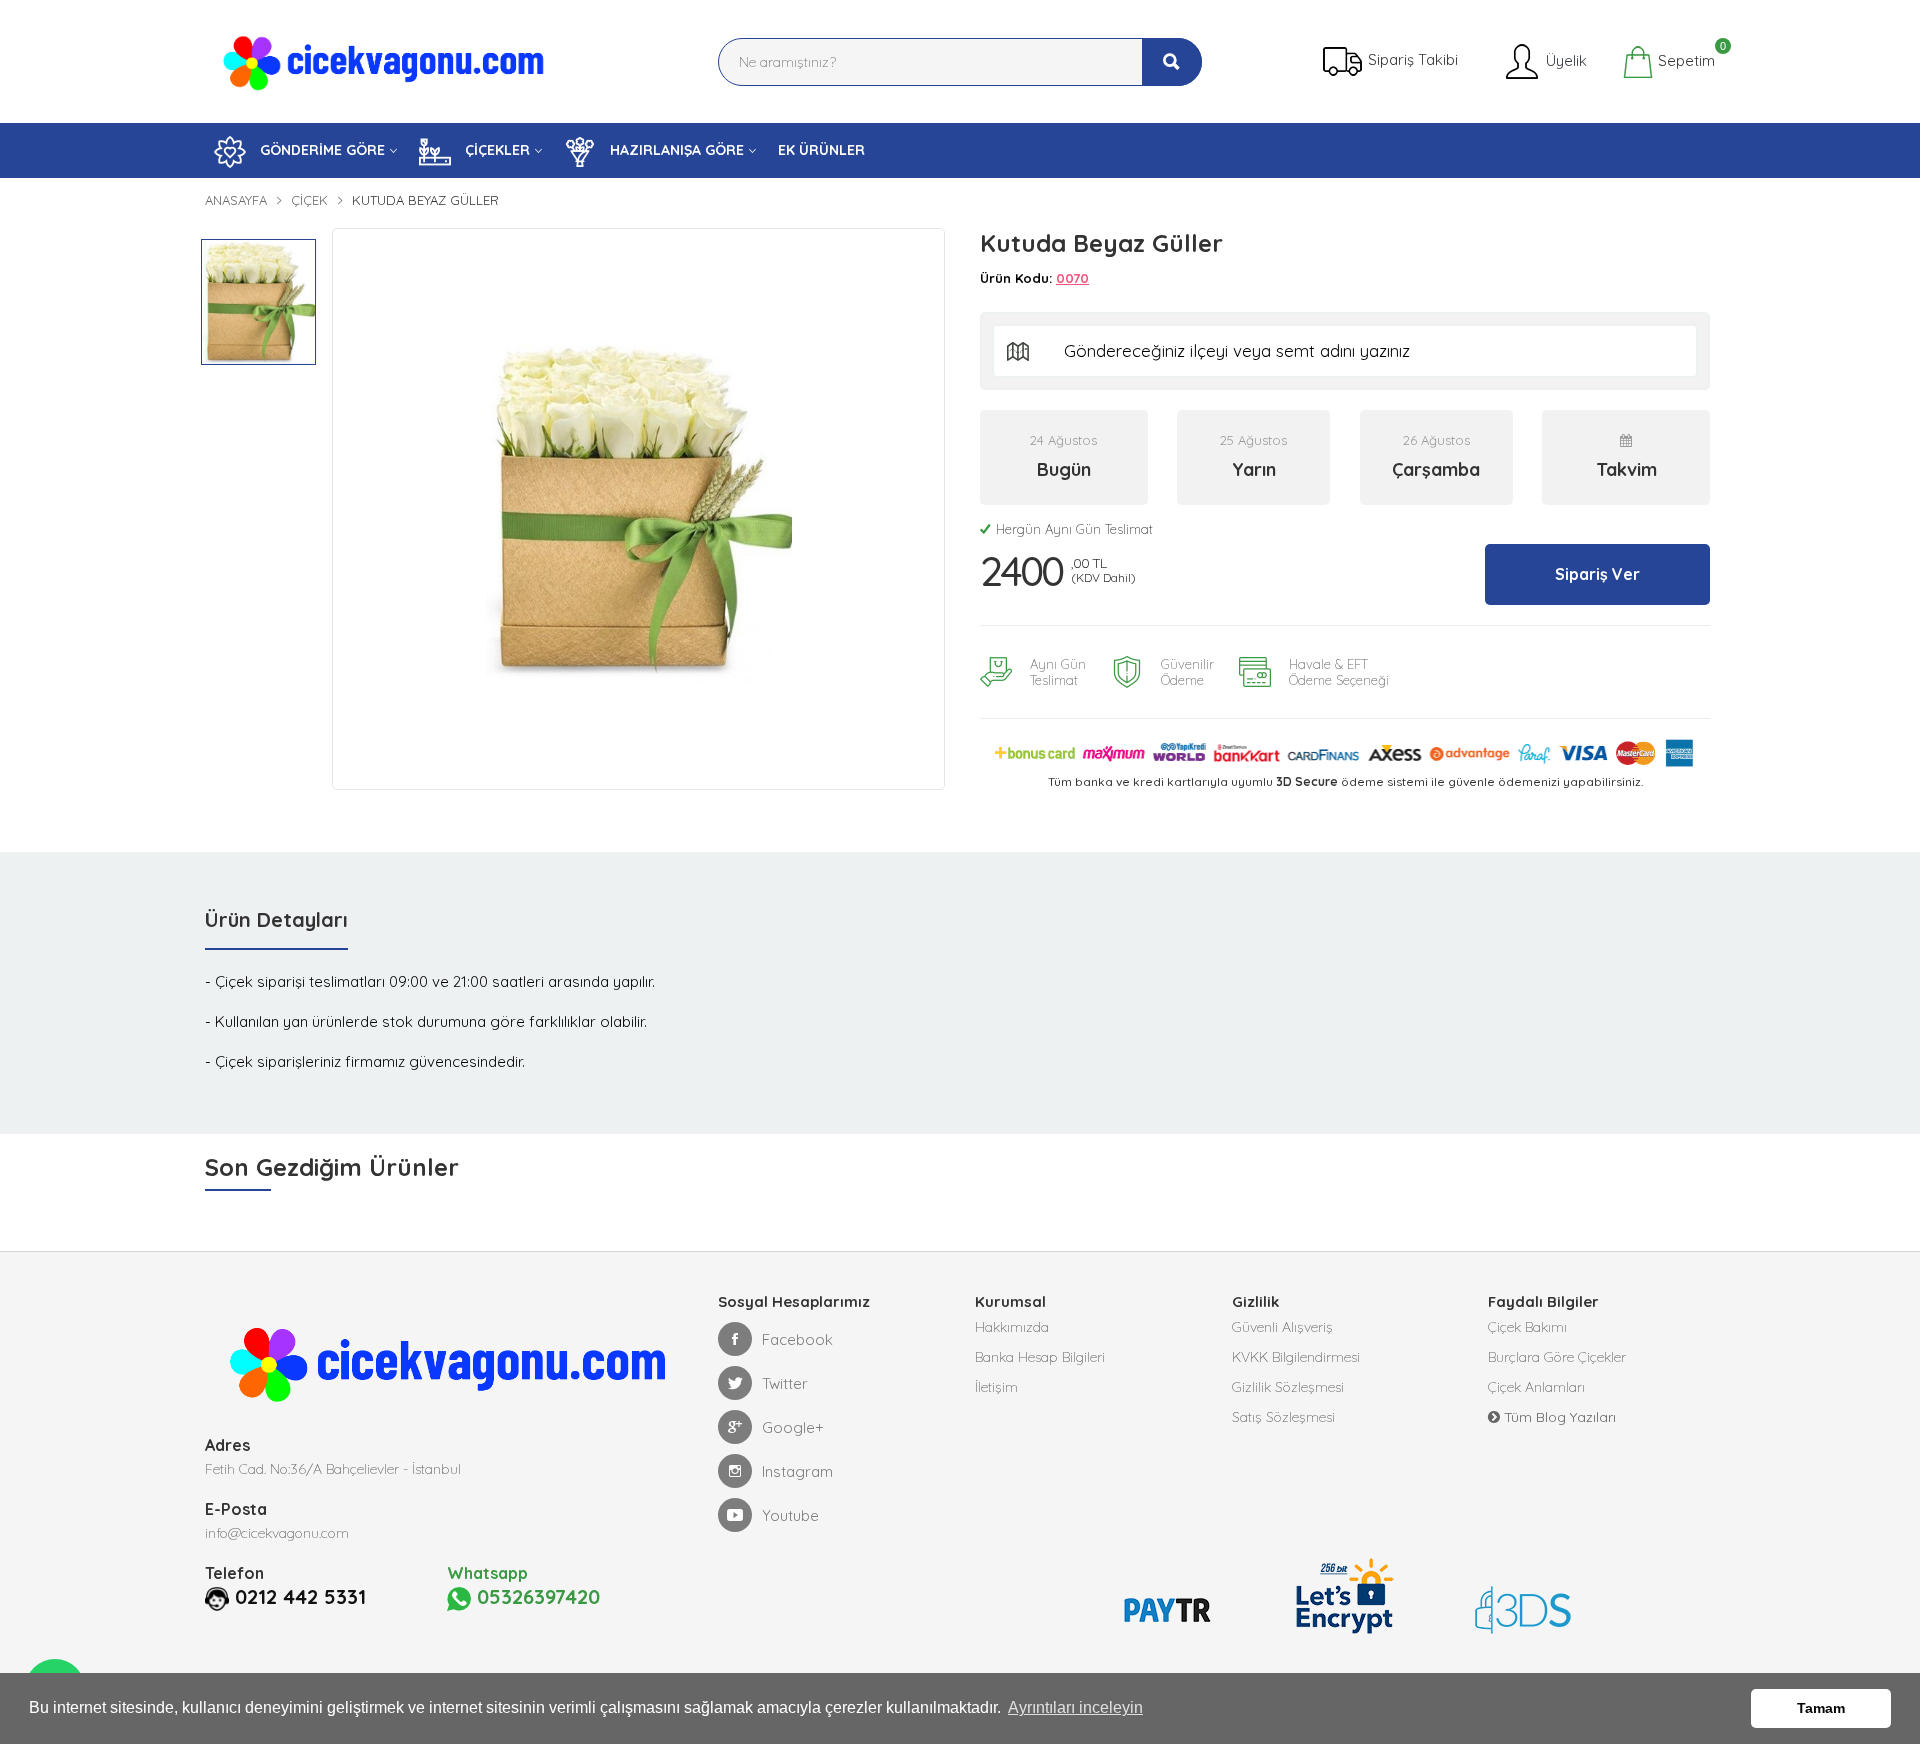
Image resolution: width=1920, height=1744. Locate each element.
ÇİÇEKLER (495, 150)
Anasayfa (236, 200)
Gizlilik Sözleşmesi (1288, 1387)
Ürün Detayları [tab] (276, 919)
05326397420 (535, 1597)
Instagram (797, 1471)
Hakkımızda (1012, 1327)
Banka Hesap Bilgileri (1040, 1357)
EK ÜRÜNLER (821, 150)
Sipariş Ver (1597, 574)
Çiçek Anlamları (1536, 1387)
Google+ (793, 1427)
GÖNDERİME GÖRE (320, 150)
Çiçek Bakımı (1527, 1327)
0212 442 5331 (300, 1597)
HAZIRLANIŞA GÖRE (675, 150)
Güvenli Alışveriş (1282, 1327)
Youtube (790, 1515)
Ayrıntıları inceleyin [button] (1075, 1707)
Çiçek (309, 200)
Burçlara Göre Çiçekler (1557, 1357)
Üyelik (1564, 59)
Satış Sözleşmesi (1283, 1417)
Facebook (797, 1339)
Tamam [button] (1821, 1708)
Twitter (785, 1383)
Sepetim (1684, 58)
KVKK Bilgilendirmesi (1296, 1357)
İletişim (996, 1387)
